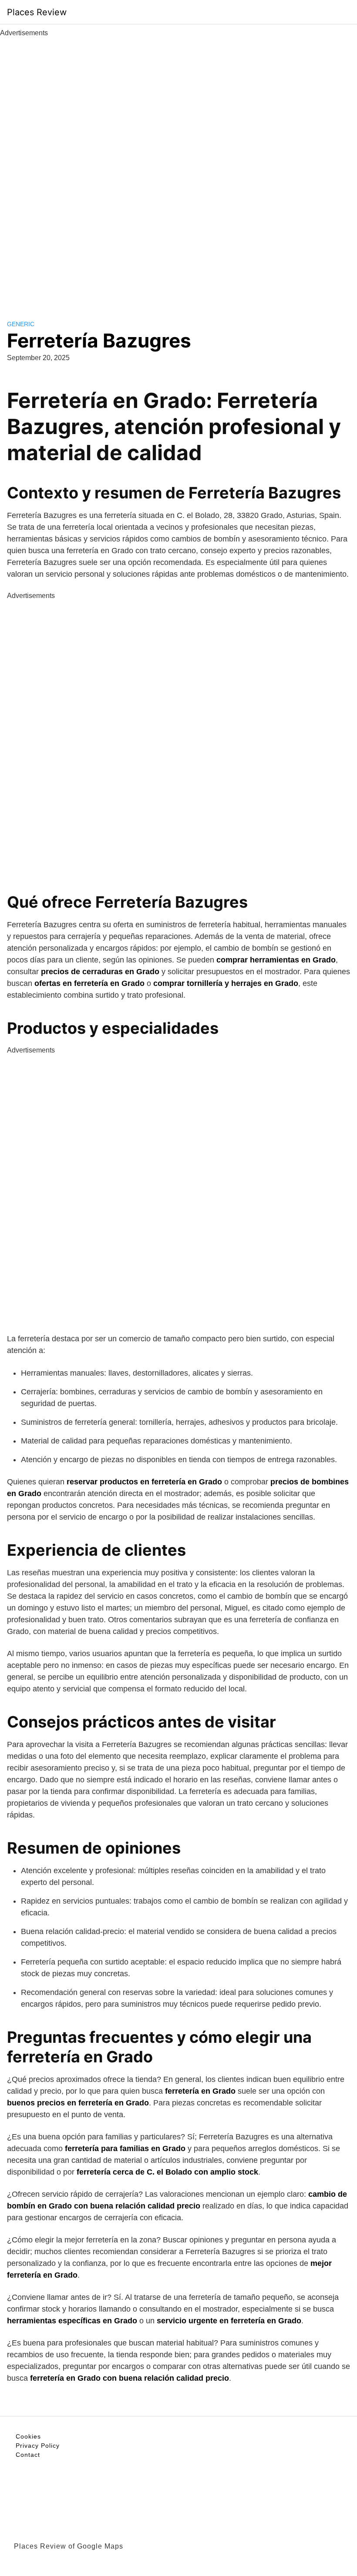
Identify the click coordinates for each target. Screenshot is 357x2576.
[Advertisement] (178, 169)
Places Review (37, 12)
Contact (28, 2455)
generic (21, 324)
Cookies (28, 2436)
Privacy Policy (38, 2446)
